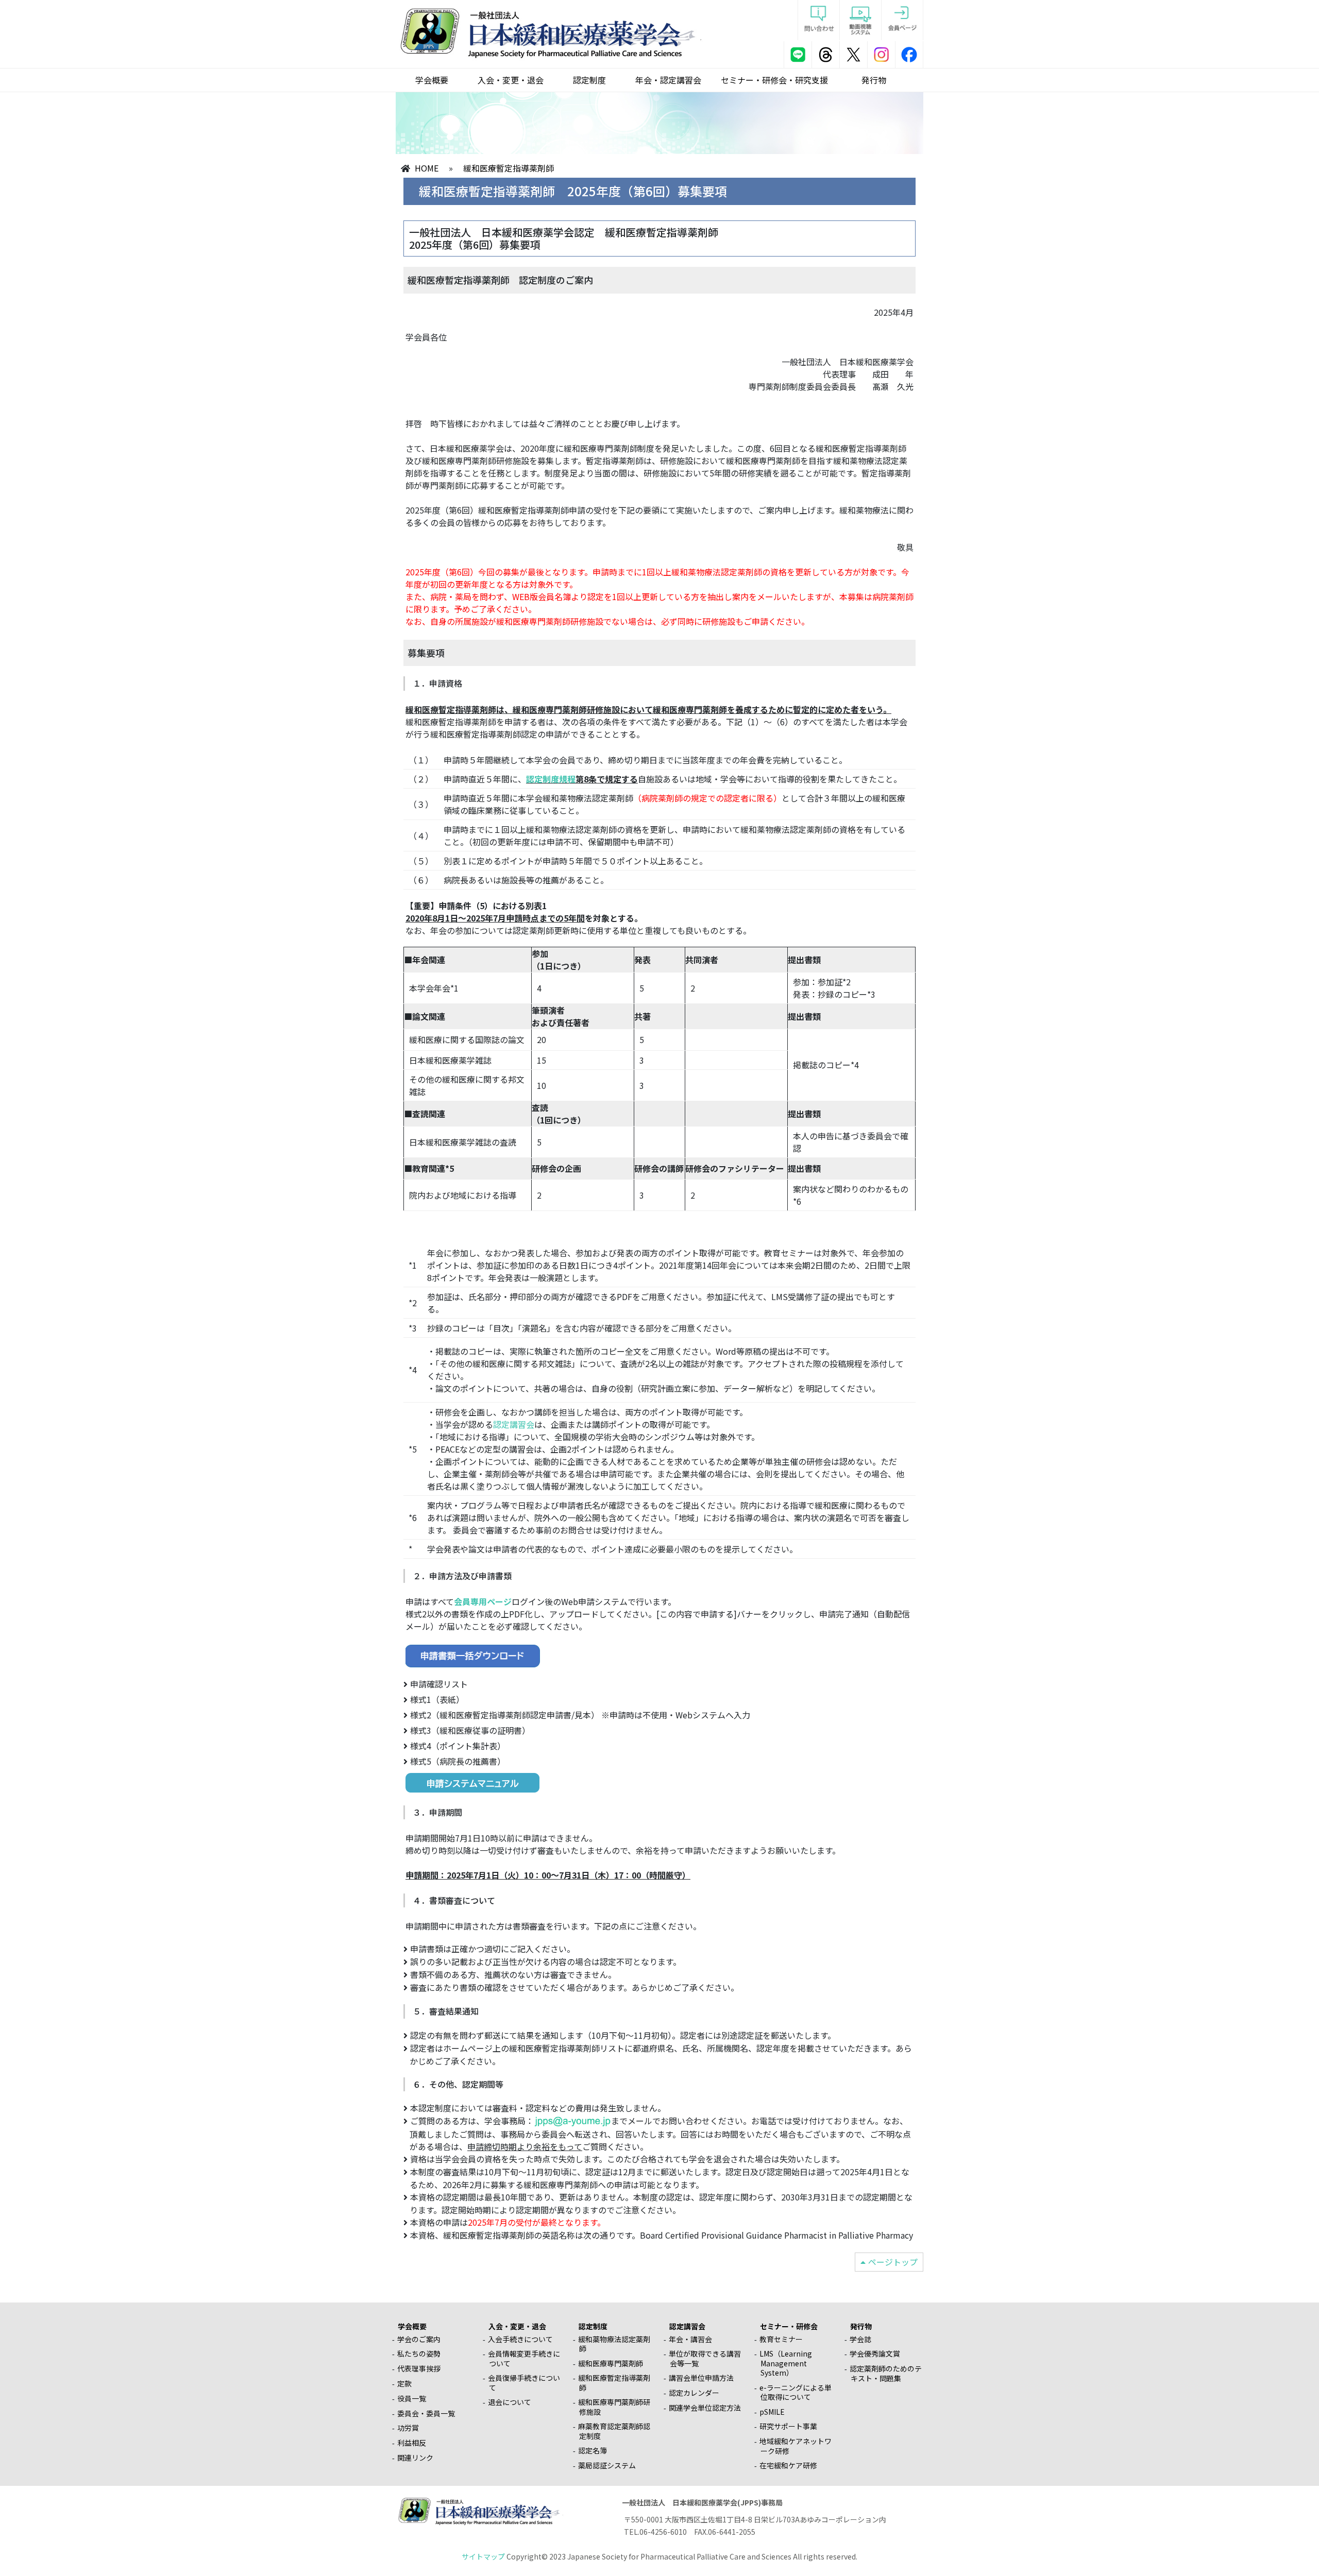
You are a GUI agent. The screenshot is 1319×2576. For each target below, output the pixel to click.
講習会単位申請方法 (701, 2378)
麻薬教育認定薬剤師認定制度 (614, 2431)
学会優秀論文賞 (875, 2353)
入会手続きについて (520, 2339)
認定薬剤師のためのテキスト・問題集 (886, 2373)
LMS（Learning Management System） (786, 2363)
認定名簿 (593, 2450)
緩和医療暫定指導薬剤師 (614, 2383)
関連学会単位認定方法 (705, 2408)
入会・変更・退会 (511, 80)
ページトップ (893, 2262)
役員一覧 (412, 2398)
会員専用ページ (483, 1601)
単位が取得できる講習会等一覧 (705, 2358)
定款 (404, 2383)
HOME (427, 168)
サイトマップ (483, 2556)
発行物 (874, 80)
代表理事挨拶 (419, 2368)
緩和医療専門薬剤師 (611, 2363)
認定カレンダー (694, 2393)
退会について (510, 2402)
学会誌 (860, 2339)
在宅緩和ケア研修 (788, 2465)
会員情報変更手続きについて (524, 2358)
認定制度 (589, 80)
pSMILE (772, 2412)
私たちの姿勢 (419, 2353)
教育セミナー (781, 2339)
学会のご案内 (419, 2339)
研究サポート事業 (788, 2426)
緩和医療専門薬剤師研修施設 (614, 2407)
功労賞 (408, 2428)
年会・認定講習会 (668, 80)
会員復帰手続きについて (524, 2383)
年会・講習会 (690, 2339)
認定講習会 (514, 1424)
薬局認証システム (607, 2465)
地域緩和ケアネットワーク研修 (796, 2446)
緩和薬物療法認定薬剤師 (614, 2344)
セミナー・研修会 (789, 2326)
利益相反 (412, 2443)
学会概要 (432, 80)
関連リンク (415, 2458)
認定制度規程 (551, 779)
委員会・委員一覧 (426, 2413)
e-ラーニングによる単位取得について (796, 2392)
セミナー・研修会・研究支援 (774, 80)
